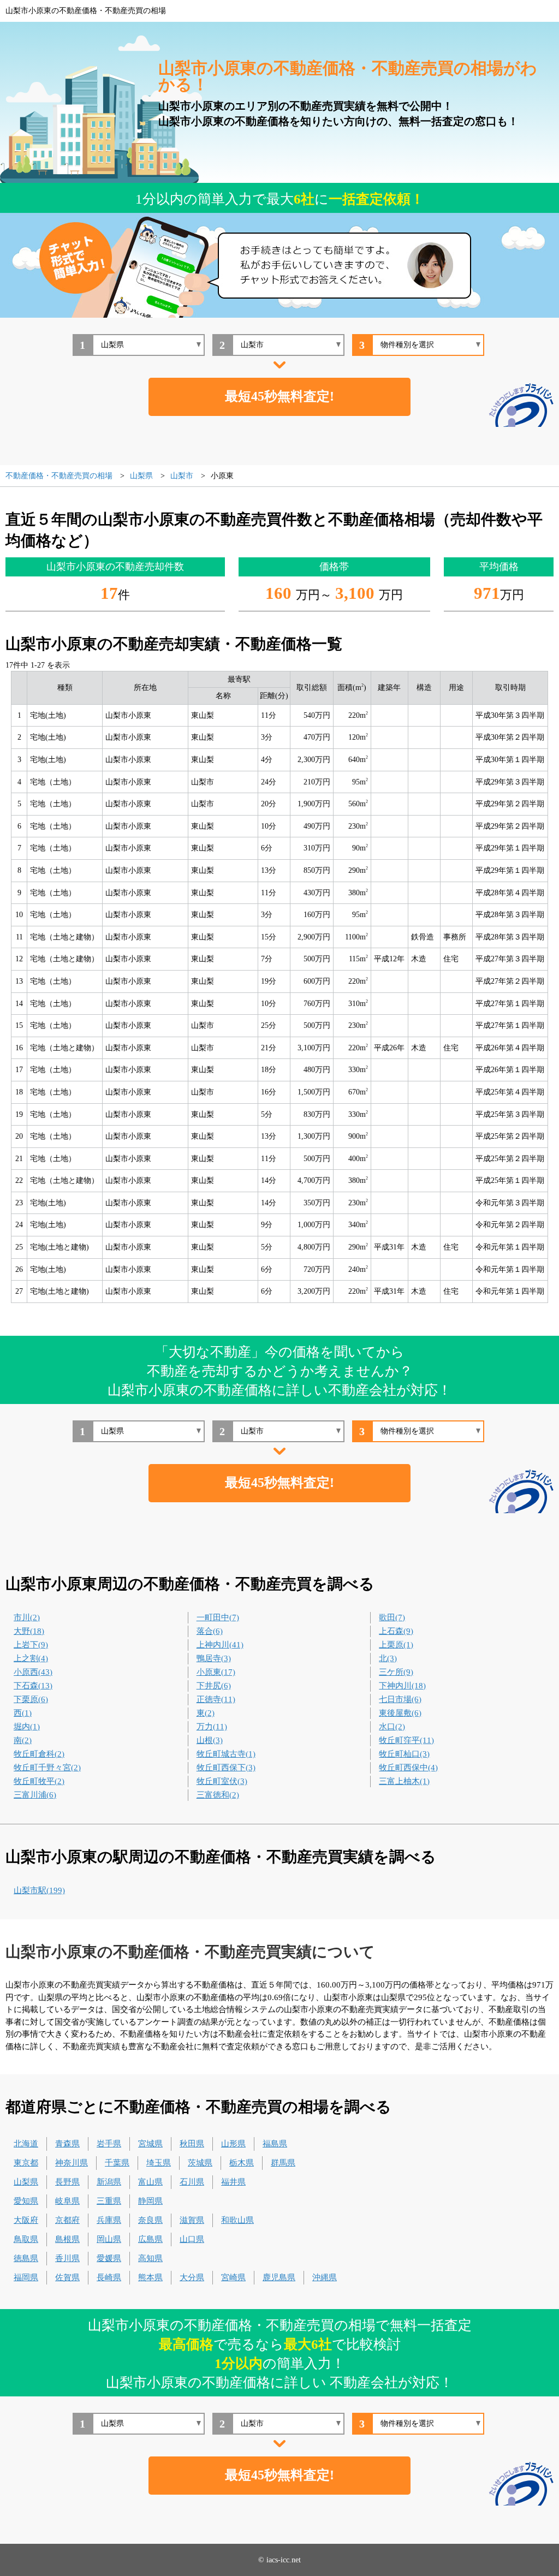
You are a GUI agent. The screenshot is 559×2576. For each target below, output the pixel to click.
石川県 (192, 2182)
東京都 (26, 2163)
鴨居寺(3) (214, 1658)
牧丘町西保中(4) (408, 1768)
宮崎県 (233, 2277)
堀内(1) (27, 1727)
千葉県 (117, 2163)
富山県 (150, 2182)
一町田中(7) (218, 1617)
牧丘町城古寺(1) (226, 1754)
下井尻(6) (214, 1686)
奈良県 (150, 2220)
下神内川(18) (402, 1686)
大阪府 (26, 2220)
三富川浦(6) (35, 1795)
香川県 (67, 2258)
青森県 (67, 2144)
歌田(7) (392, 1617)
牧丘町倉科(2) (39, 1754)
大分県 (192, 2277)
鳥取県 (26, 2239)
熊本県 (150, 2277)
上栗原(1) (396, 1645)
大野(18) (29, 1631)
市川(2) (27, 1617)
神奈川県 (72, 2163)
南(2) (23, 1740)
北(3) (388, 1658)
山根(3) (210, 1740)
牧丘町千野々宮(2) (47, 1768)
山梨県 (26, 2182)
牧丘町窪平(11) (406, 1740)
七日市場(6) (400, 1699)
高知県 (150, 2258)
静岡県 (150, 2201)
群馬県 (283, 2163)
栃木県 (242, 2163)
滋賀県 (192, 2220)
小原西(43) (33, 1672)
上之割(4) (31, 1658)
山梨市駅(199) (39, 1890)
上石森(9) (396, 1631)
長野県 (67, 2182)
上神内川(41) (220, 1645)
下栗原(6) (31, 1699)
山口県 (192, 2239)
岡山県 (109, 2239)
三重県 (109, 2201)
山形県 (233, 2144)
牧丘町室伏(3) (222, 1781)
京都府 (67, 2220)
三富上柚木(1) (404, 1781)
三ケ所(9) (396, 1672)
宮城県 (150, 2144)
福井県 (233, 2182)
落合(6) (210, 1631)
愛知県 (26, 2201)
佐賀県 (67, 2277)
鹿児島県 (279, 2277)
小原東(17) (216, 1672)
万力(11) (212, 1727)
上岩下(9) (31, 1645)
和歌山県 (237, 2220)
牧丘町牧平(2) (39, 1781)
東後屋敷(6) (400, 1713)
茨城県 (200, 2163)
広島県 (150, 2239)
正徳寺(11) (216, 1699)
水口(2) (392, 1727)
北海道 (26, 2144)
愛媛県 (109, 2258)
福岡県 (26, 2277)
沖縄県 (325, 2277)
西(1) (23, 1713)
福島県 (275, 2144)
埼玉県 (159, 2163)
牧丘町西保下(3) (226, 1768)
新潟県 (109, 2182)
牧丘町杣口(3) (404, 1754)
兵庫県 (109, 2220)
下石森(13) (33, 1686)
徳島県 (26, 2258)
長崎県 (109, 2277)
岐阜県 (67, 2201)
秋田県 (192, 2144)
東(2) (206, 1713)
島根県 (67, 2239)
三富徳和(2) (218, 1795)
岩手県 (109, 2144)
